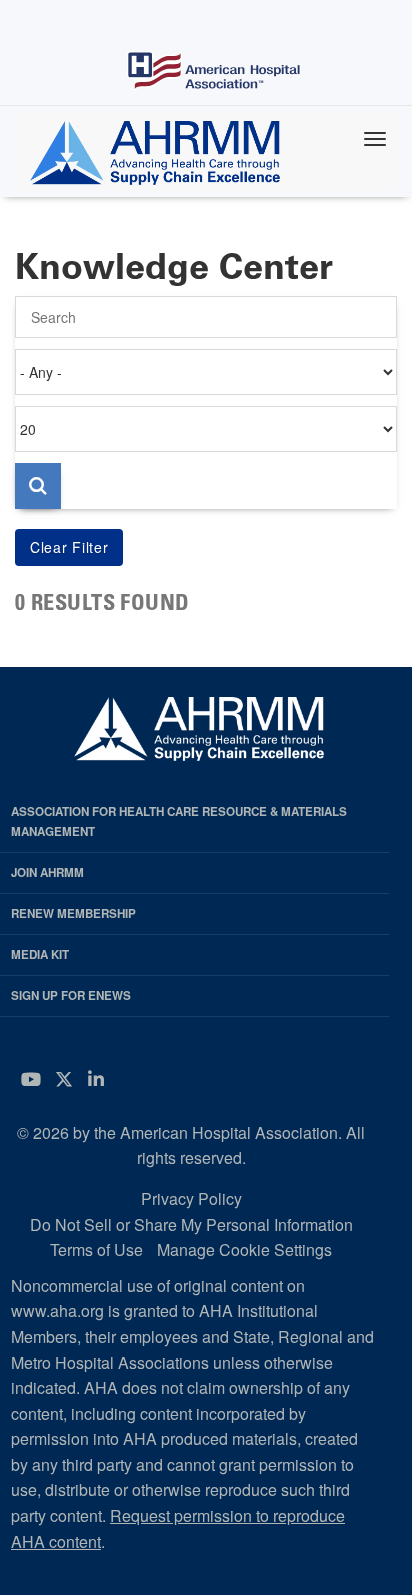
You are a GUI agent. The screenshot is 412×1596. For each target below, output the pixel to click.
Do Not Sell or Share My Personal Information (191, 1224)
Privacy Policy (191, 1198)
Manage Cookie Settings (244, 1249)
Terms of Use (96, 1249)
